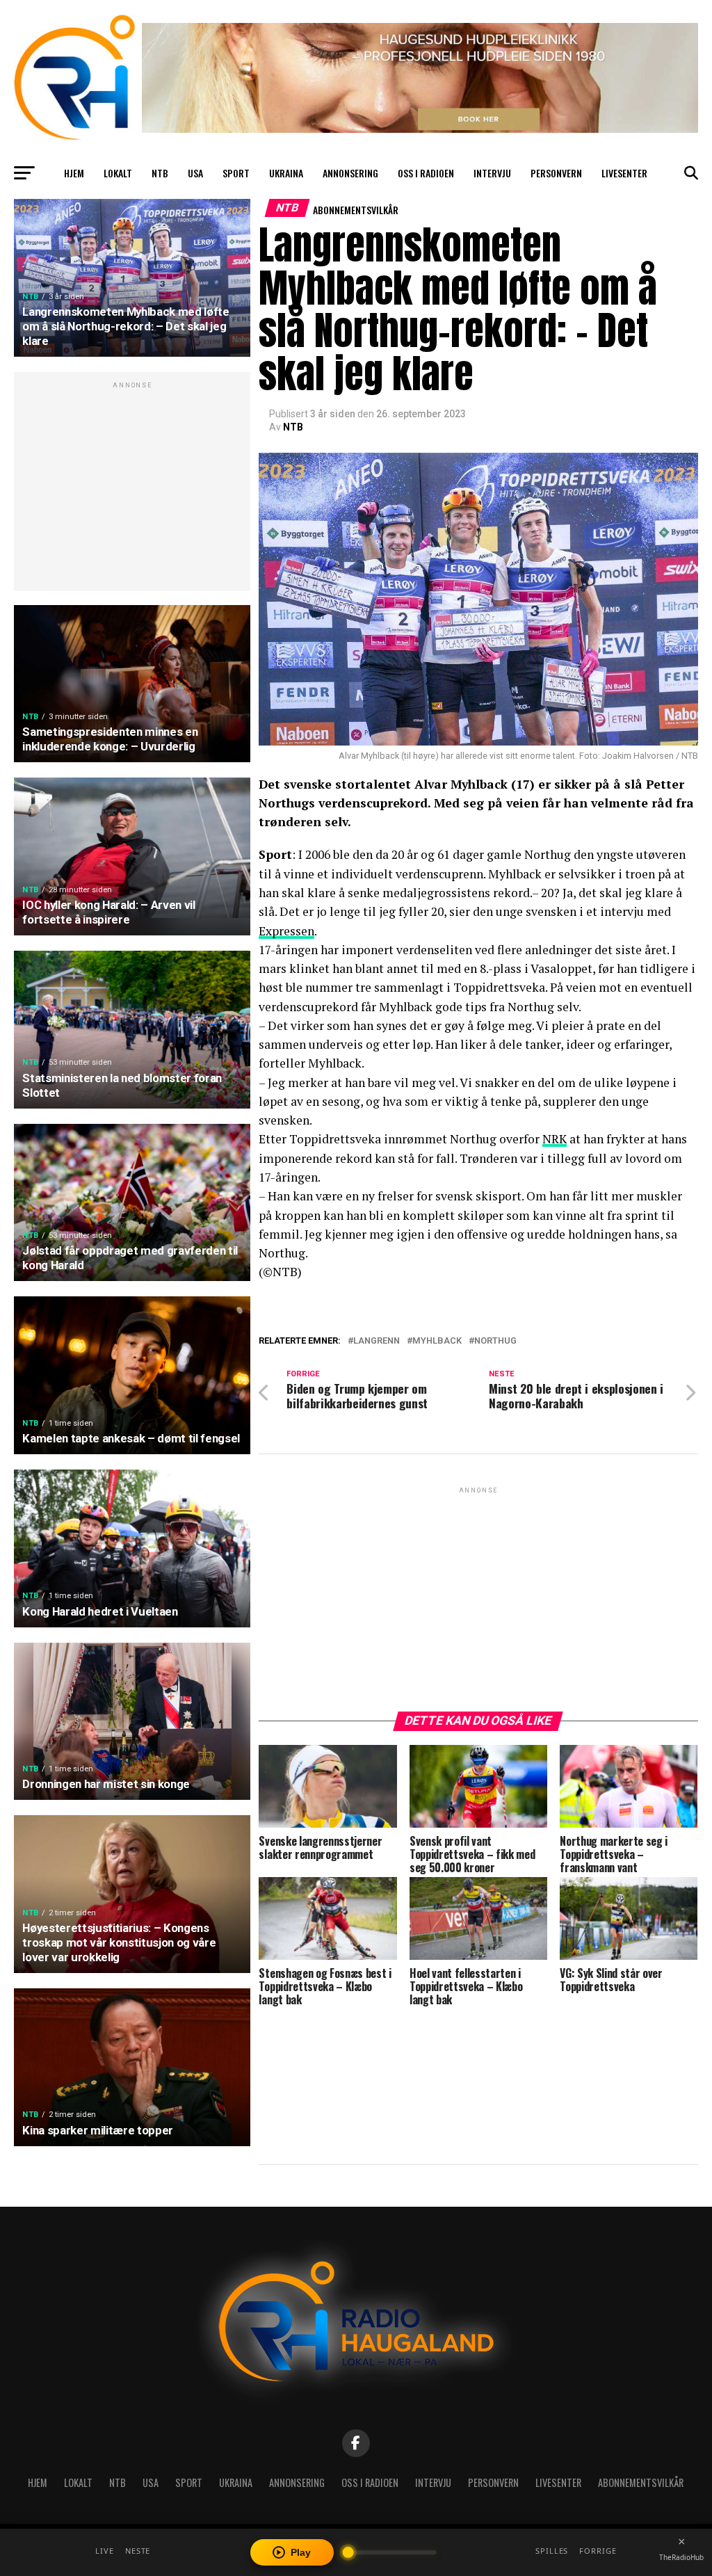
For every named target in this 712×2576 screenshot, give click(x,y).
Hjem (74, 173)
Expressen (286, 931)
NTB (160, 173)
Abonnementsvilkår (356, 210)
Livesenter (624, 173)
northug (495, 1341)
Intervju (492, 173)
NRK (555, 1139)
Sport (236, 173)
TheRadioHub (681, 2557)
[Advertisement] (132, 489)
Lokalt (118, 173)
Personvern (556, 173)
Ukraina (286, 173)
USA (195, 173)
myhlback (437, 1341)
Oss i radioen (426, 173)
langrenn (377, 1341)
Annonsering (350, 173)
